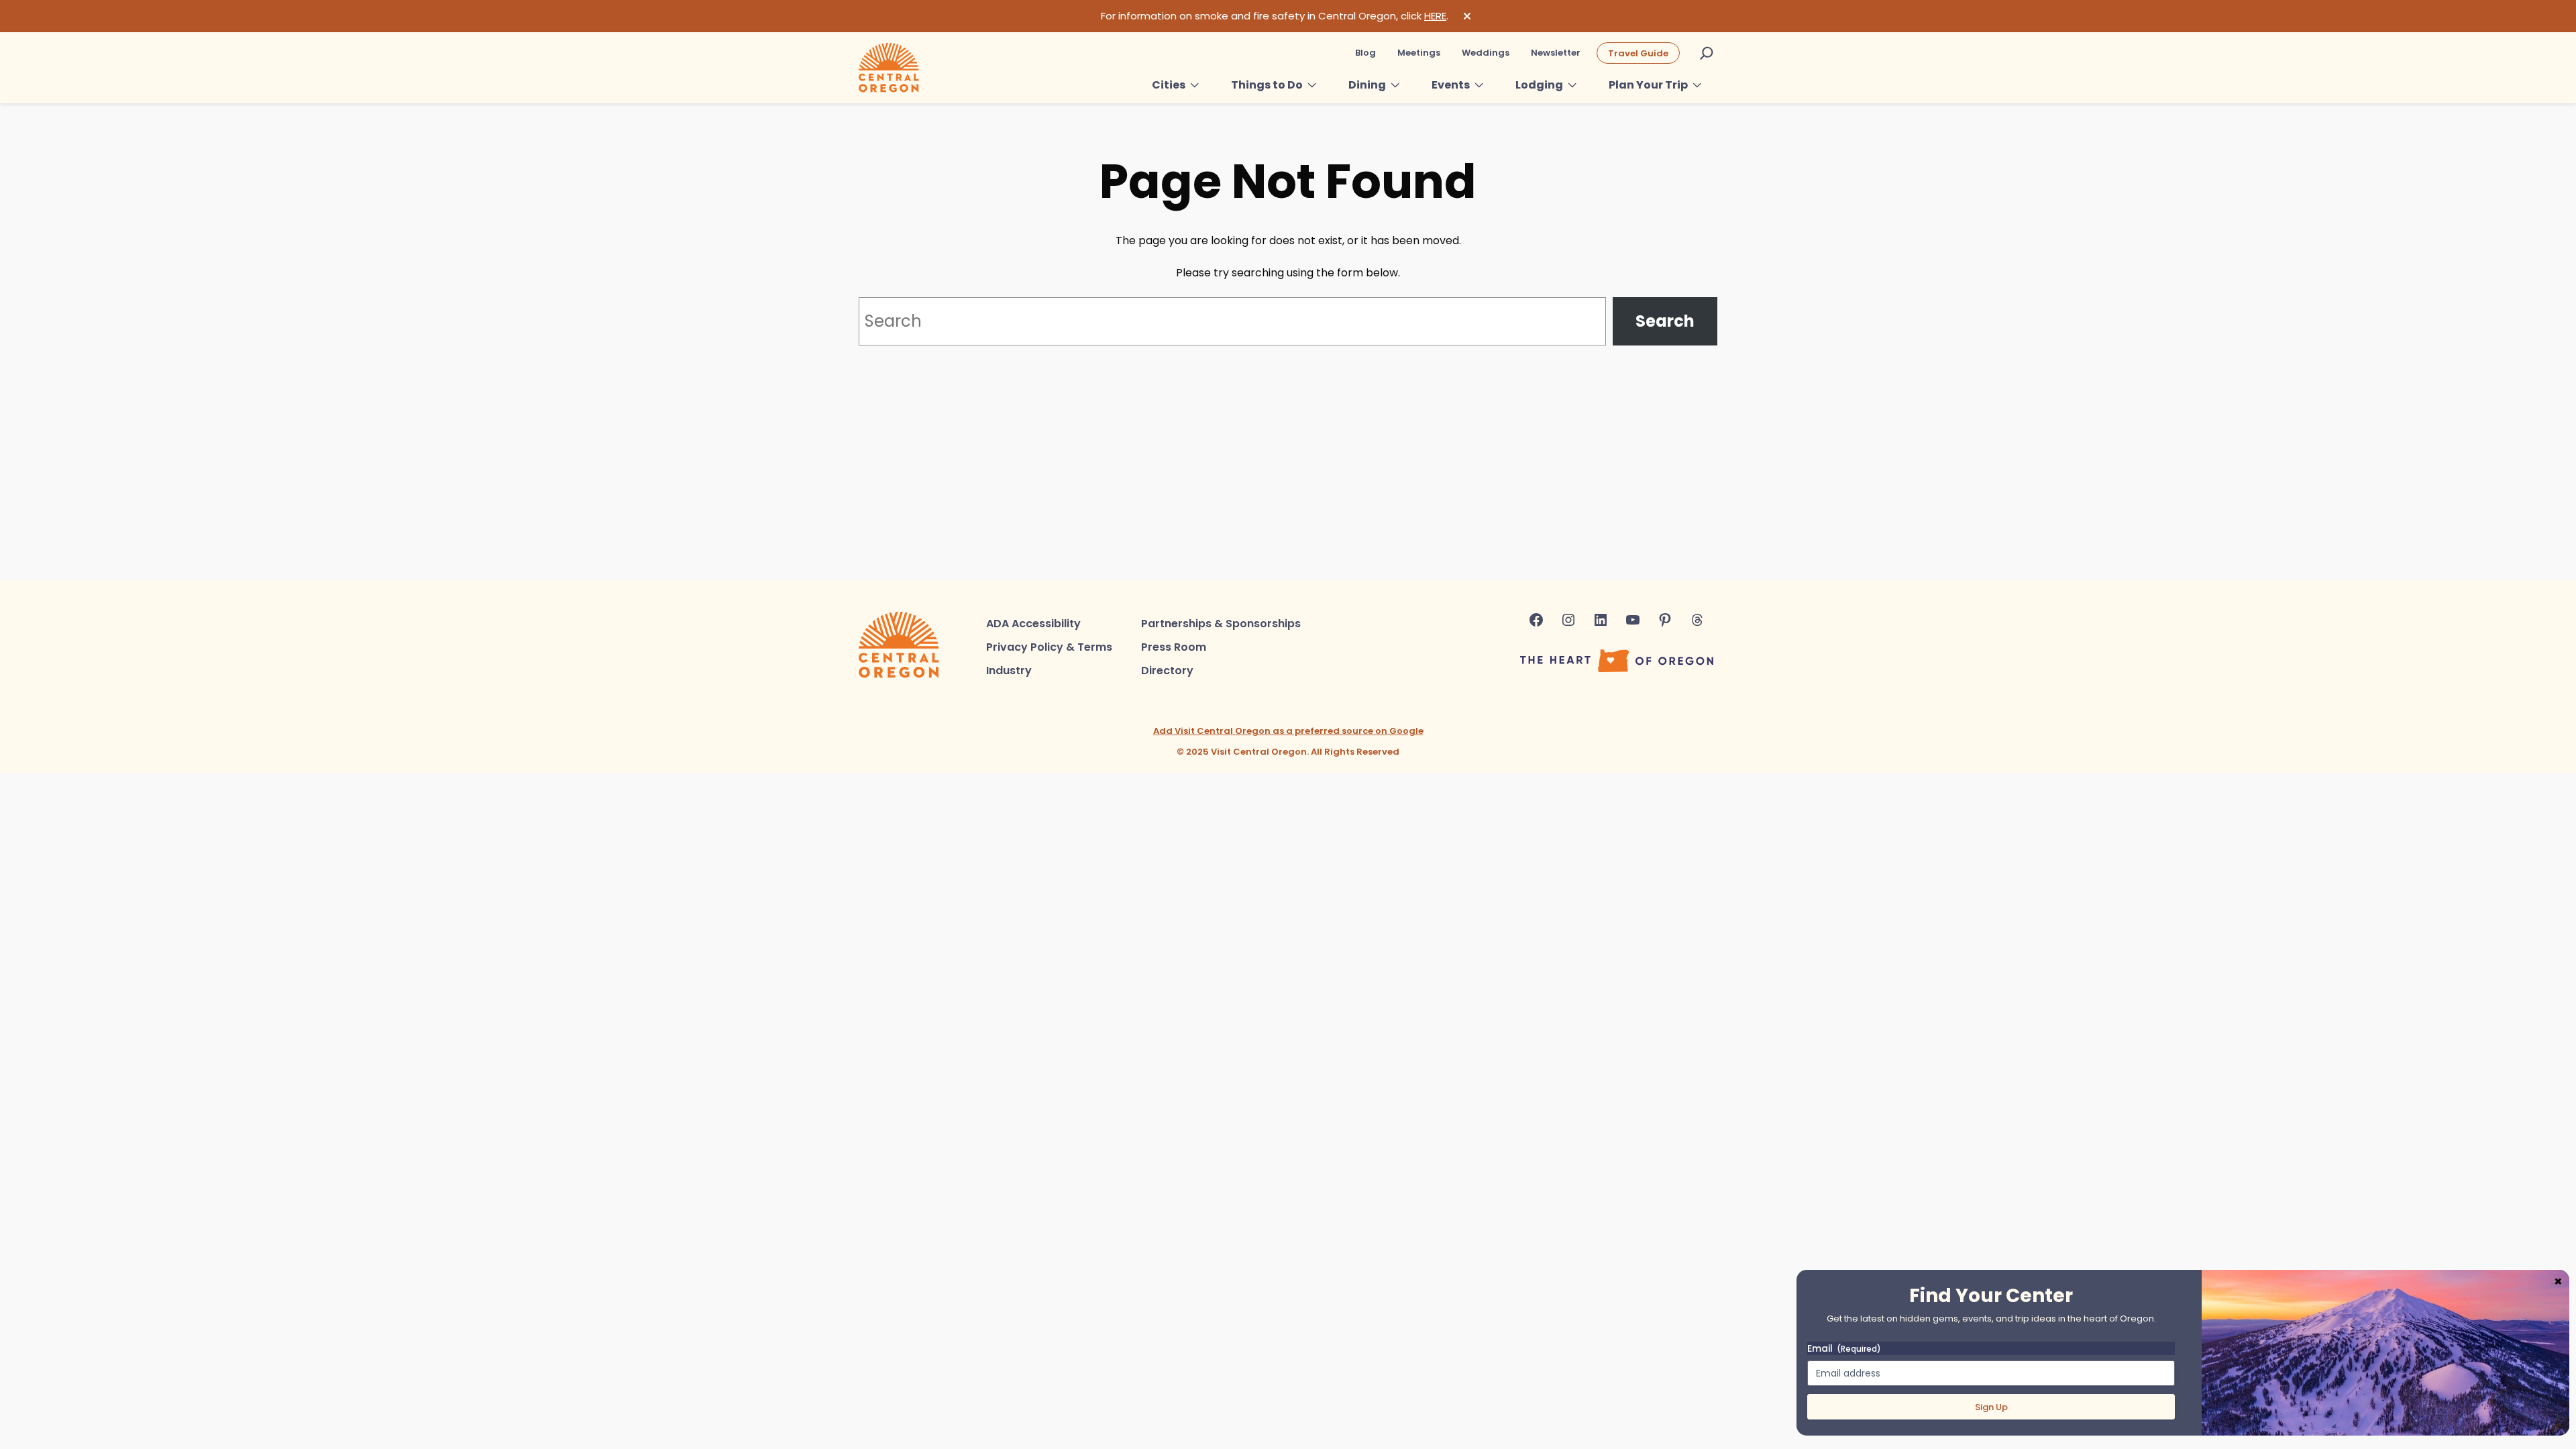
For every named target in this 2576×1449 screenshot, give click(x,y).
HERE (1435, 16)
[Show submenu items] (1195, 85)
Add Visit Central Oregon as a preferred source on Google (1288, 731)
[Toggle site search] (1707, 53)
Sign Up (1991, 1407)
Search (1665, 321)
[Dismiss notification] (1467, 16)
